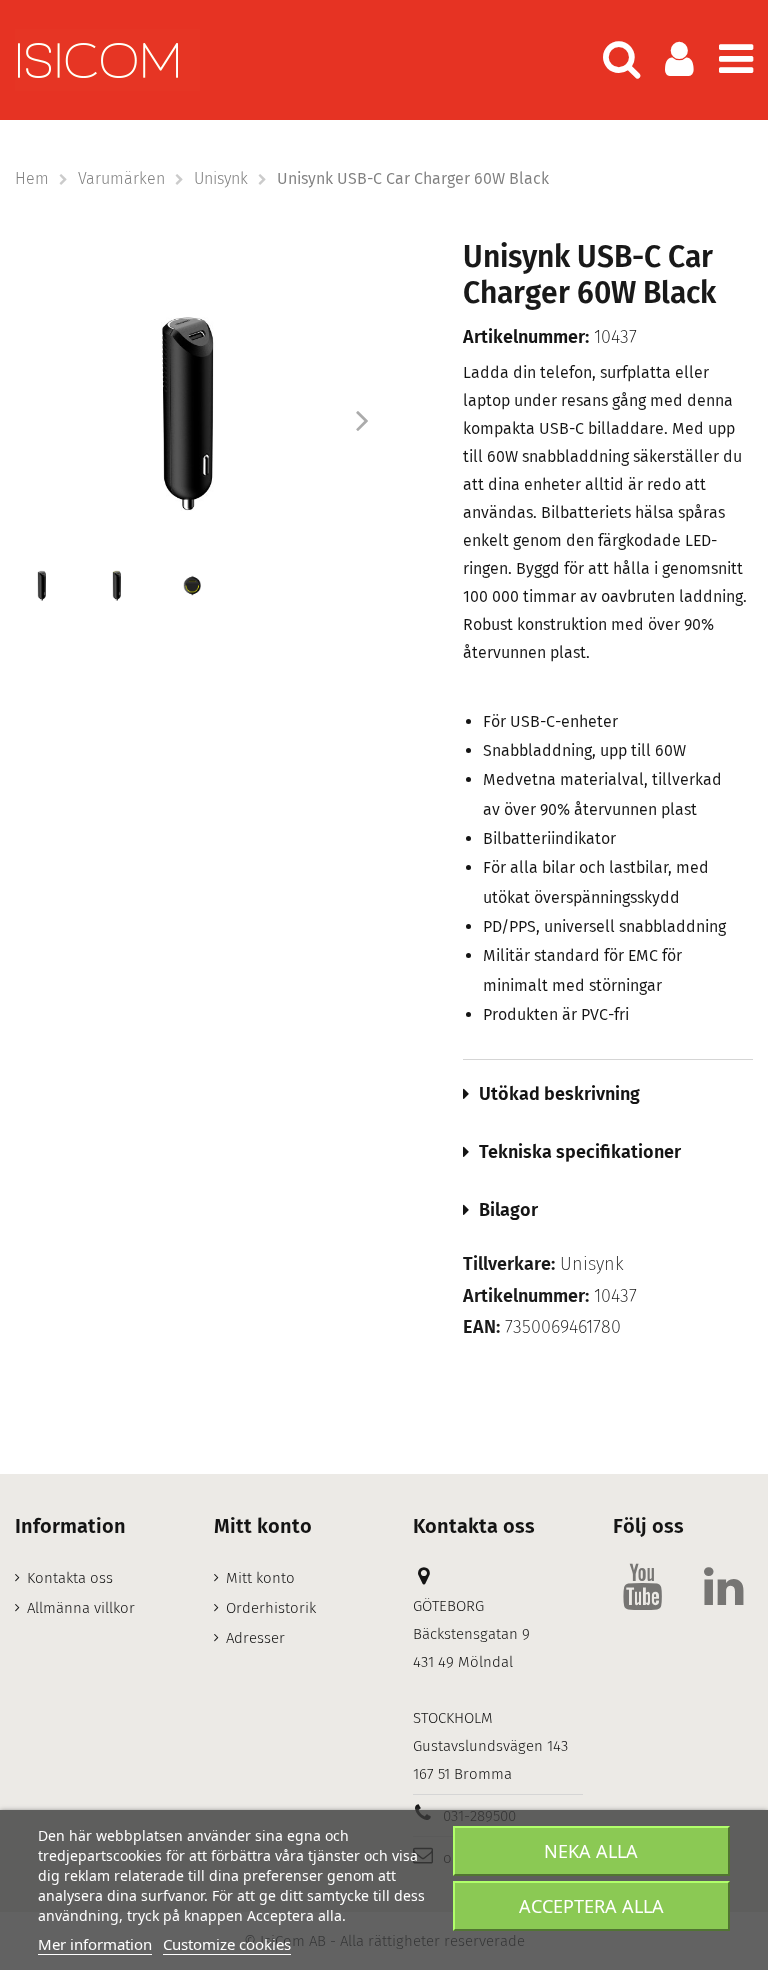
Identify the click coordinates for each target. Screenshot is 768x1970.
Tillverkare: (509, 1264)
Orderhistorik (271, 1608)
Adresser (255, 1638)
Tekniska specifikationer (580, 1152)
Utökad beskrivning (559, 1094)
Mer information (95, 1944)
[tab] (608, 1094)
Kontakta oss (70, 1578)
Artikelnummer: (526, 337)
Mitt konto (260, 1578)
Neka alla (591, 1851)
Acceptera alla (591, 1906)
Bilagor (508, 1210)
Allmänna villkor (81, 1608)
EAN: (481, 1327)
